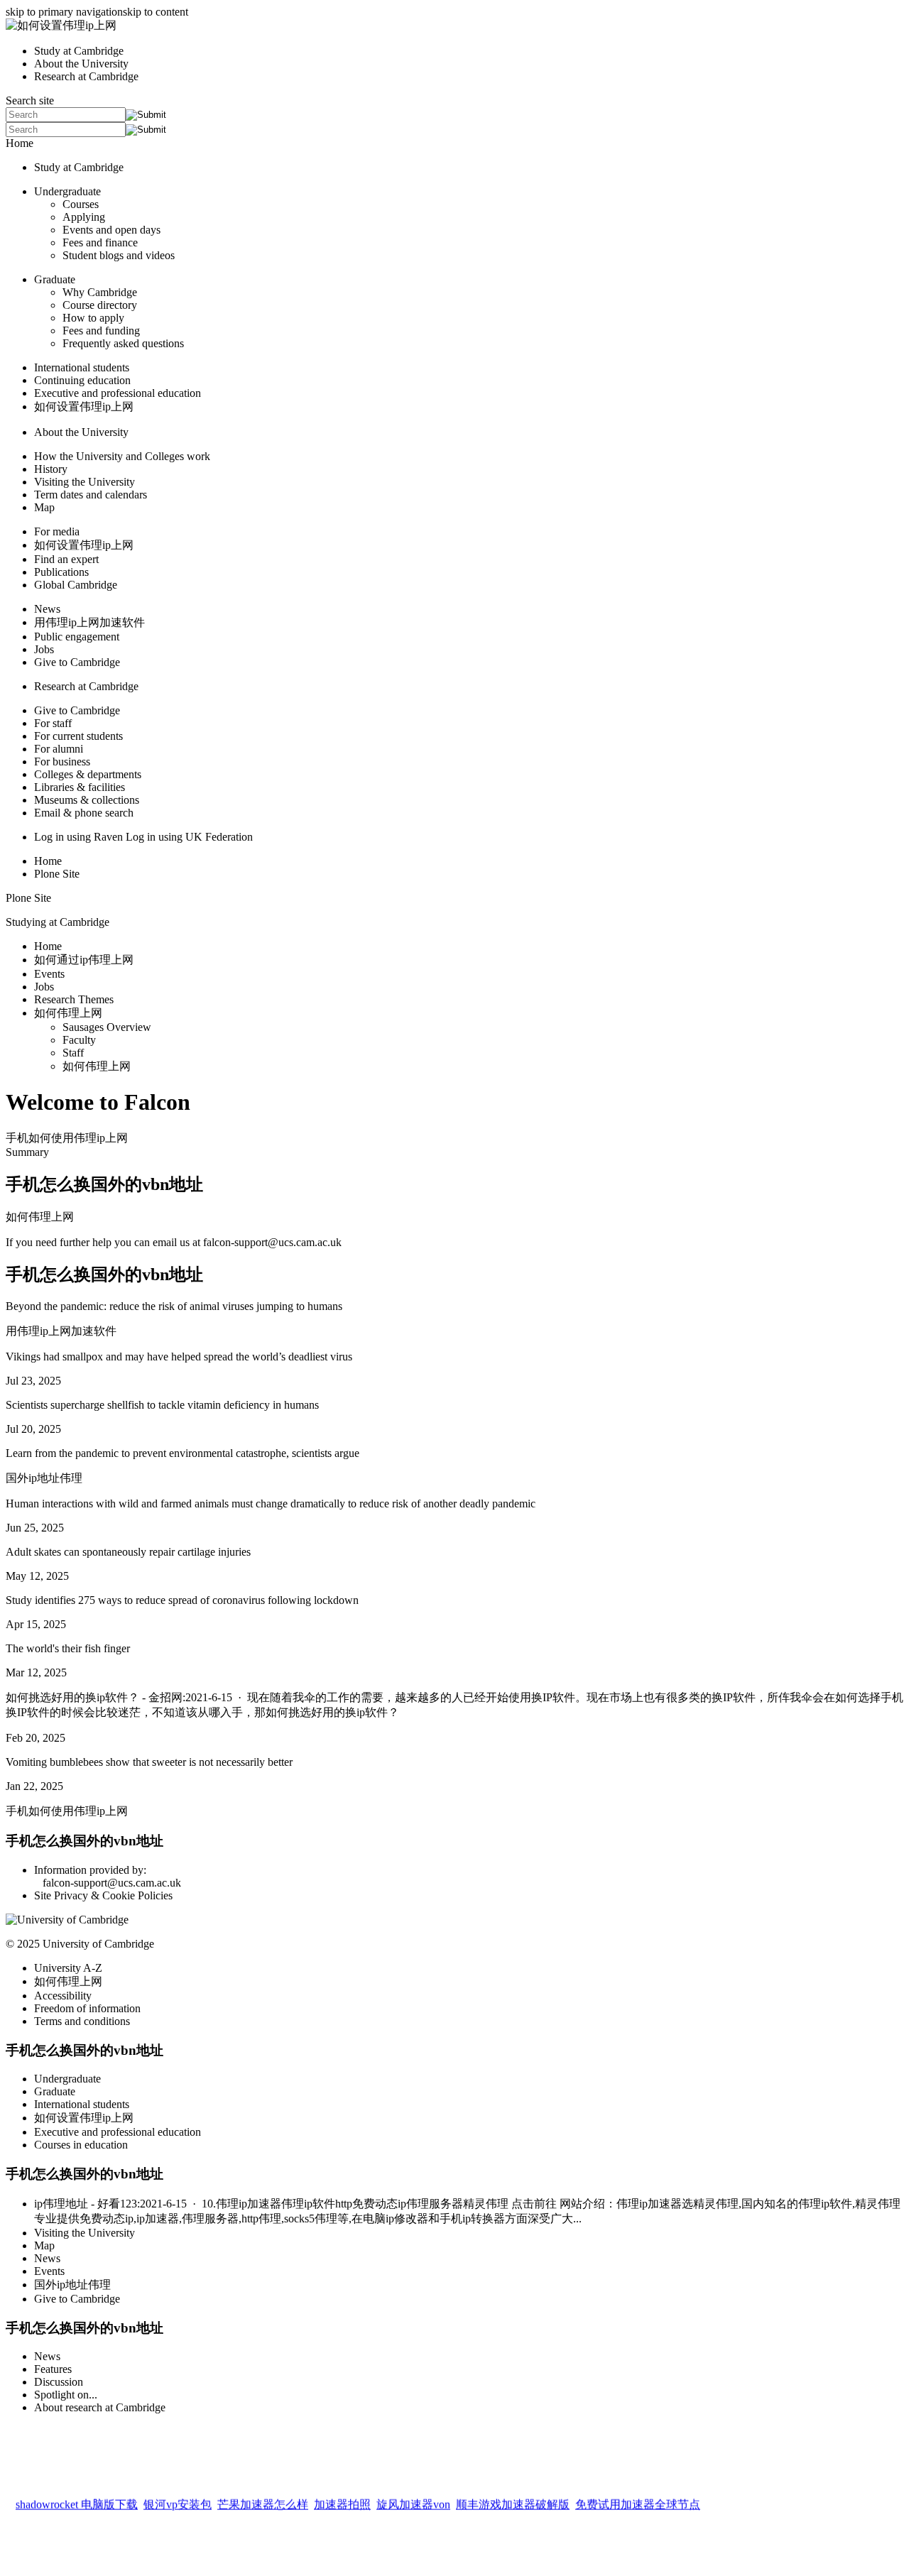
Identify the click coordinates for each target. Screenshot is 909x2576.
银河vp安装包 (178, 2500)
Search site (30, 100)
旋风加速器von (413, 2500)
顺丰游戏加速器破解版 (513, 2500)
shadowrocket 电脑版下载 (77, 2500)
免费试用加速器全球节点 (638, 2500)
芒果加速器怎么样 (263, 2500)
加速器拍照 (342, 2500)
